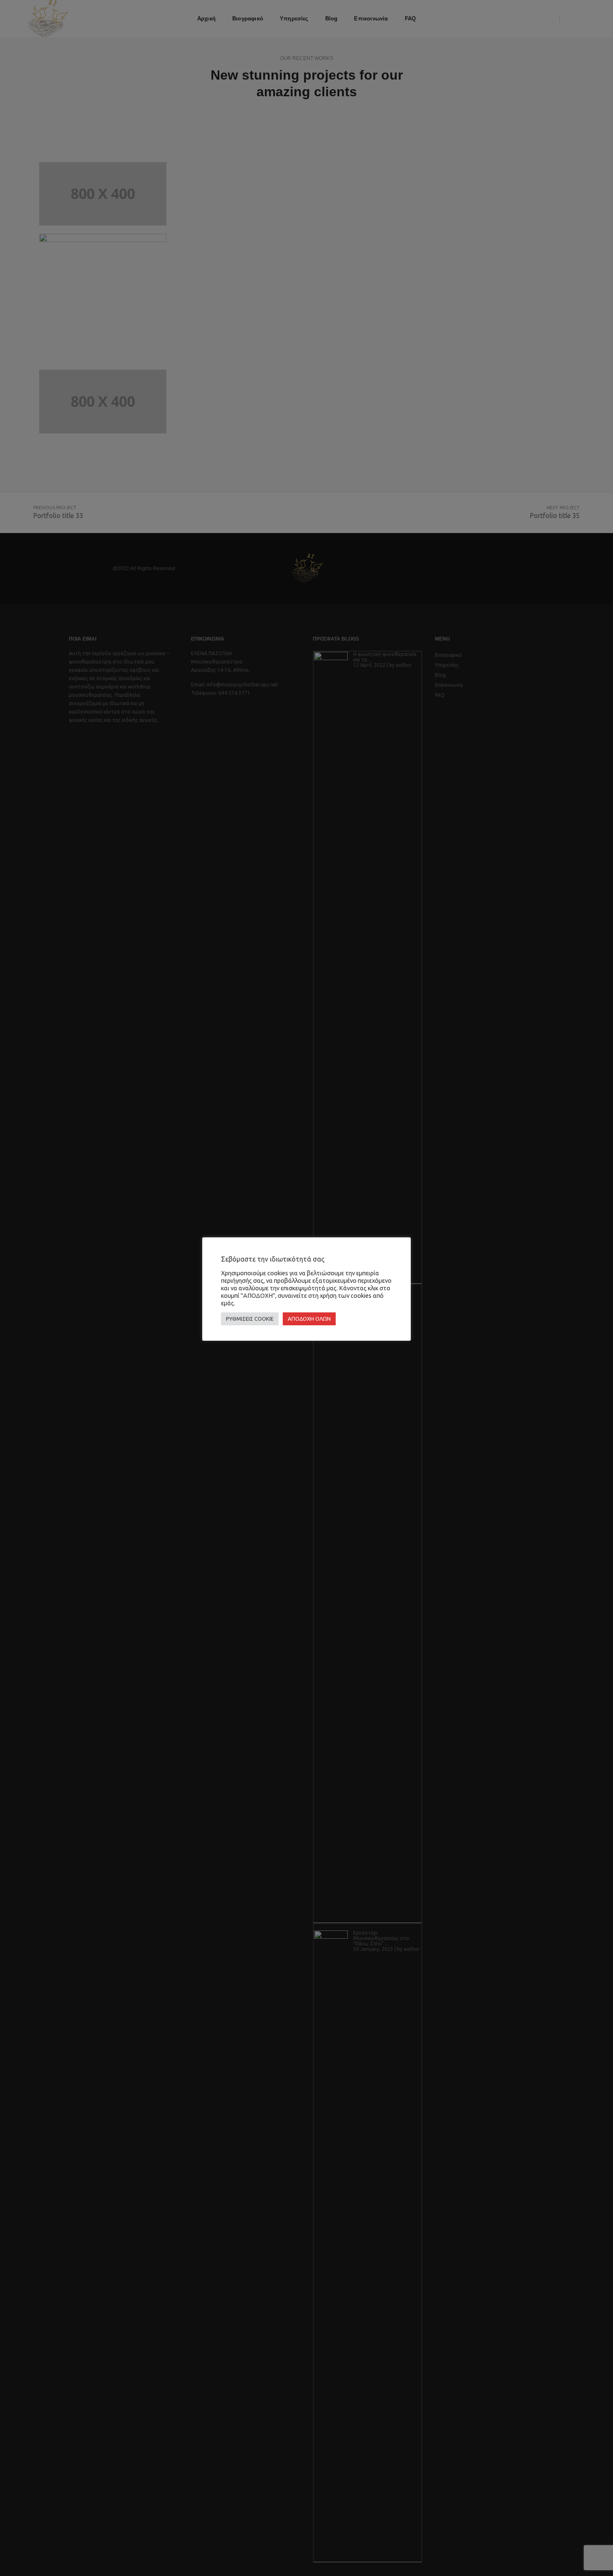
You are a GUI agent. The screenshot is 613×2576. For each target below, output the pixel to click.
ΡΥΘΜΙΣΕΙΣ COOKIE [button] (250, 1319)
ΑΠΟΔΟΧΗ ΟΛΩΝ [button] (309, 1319)
